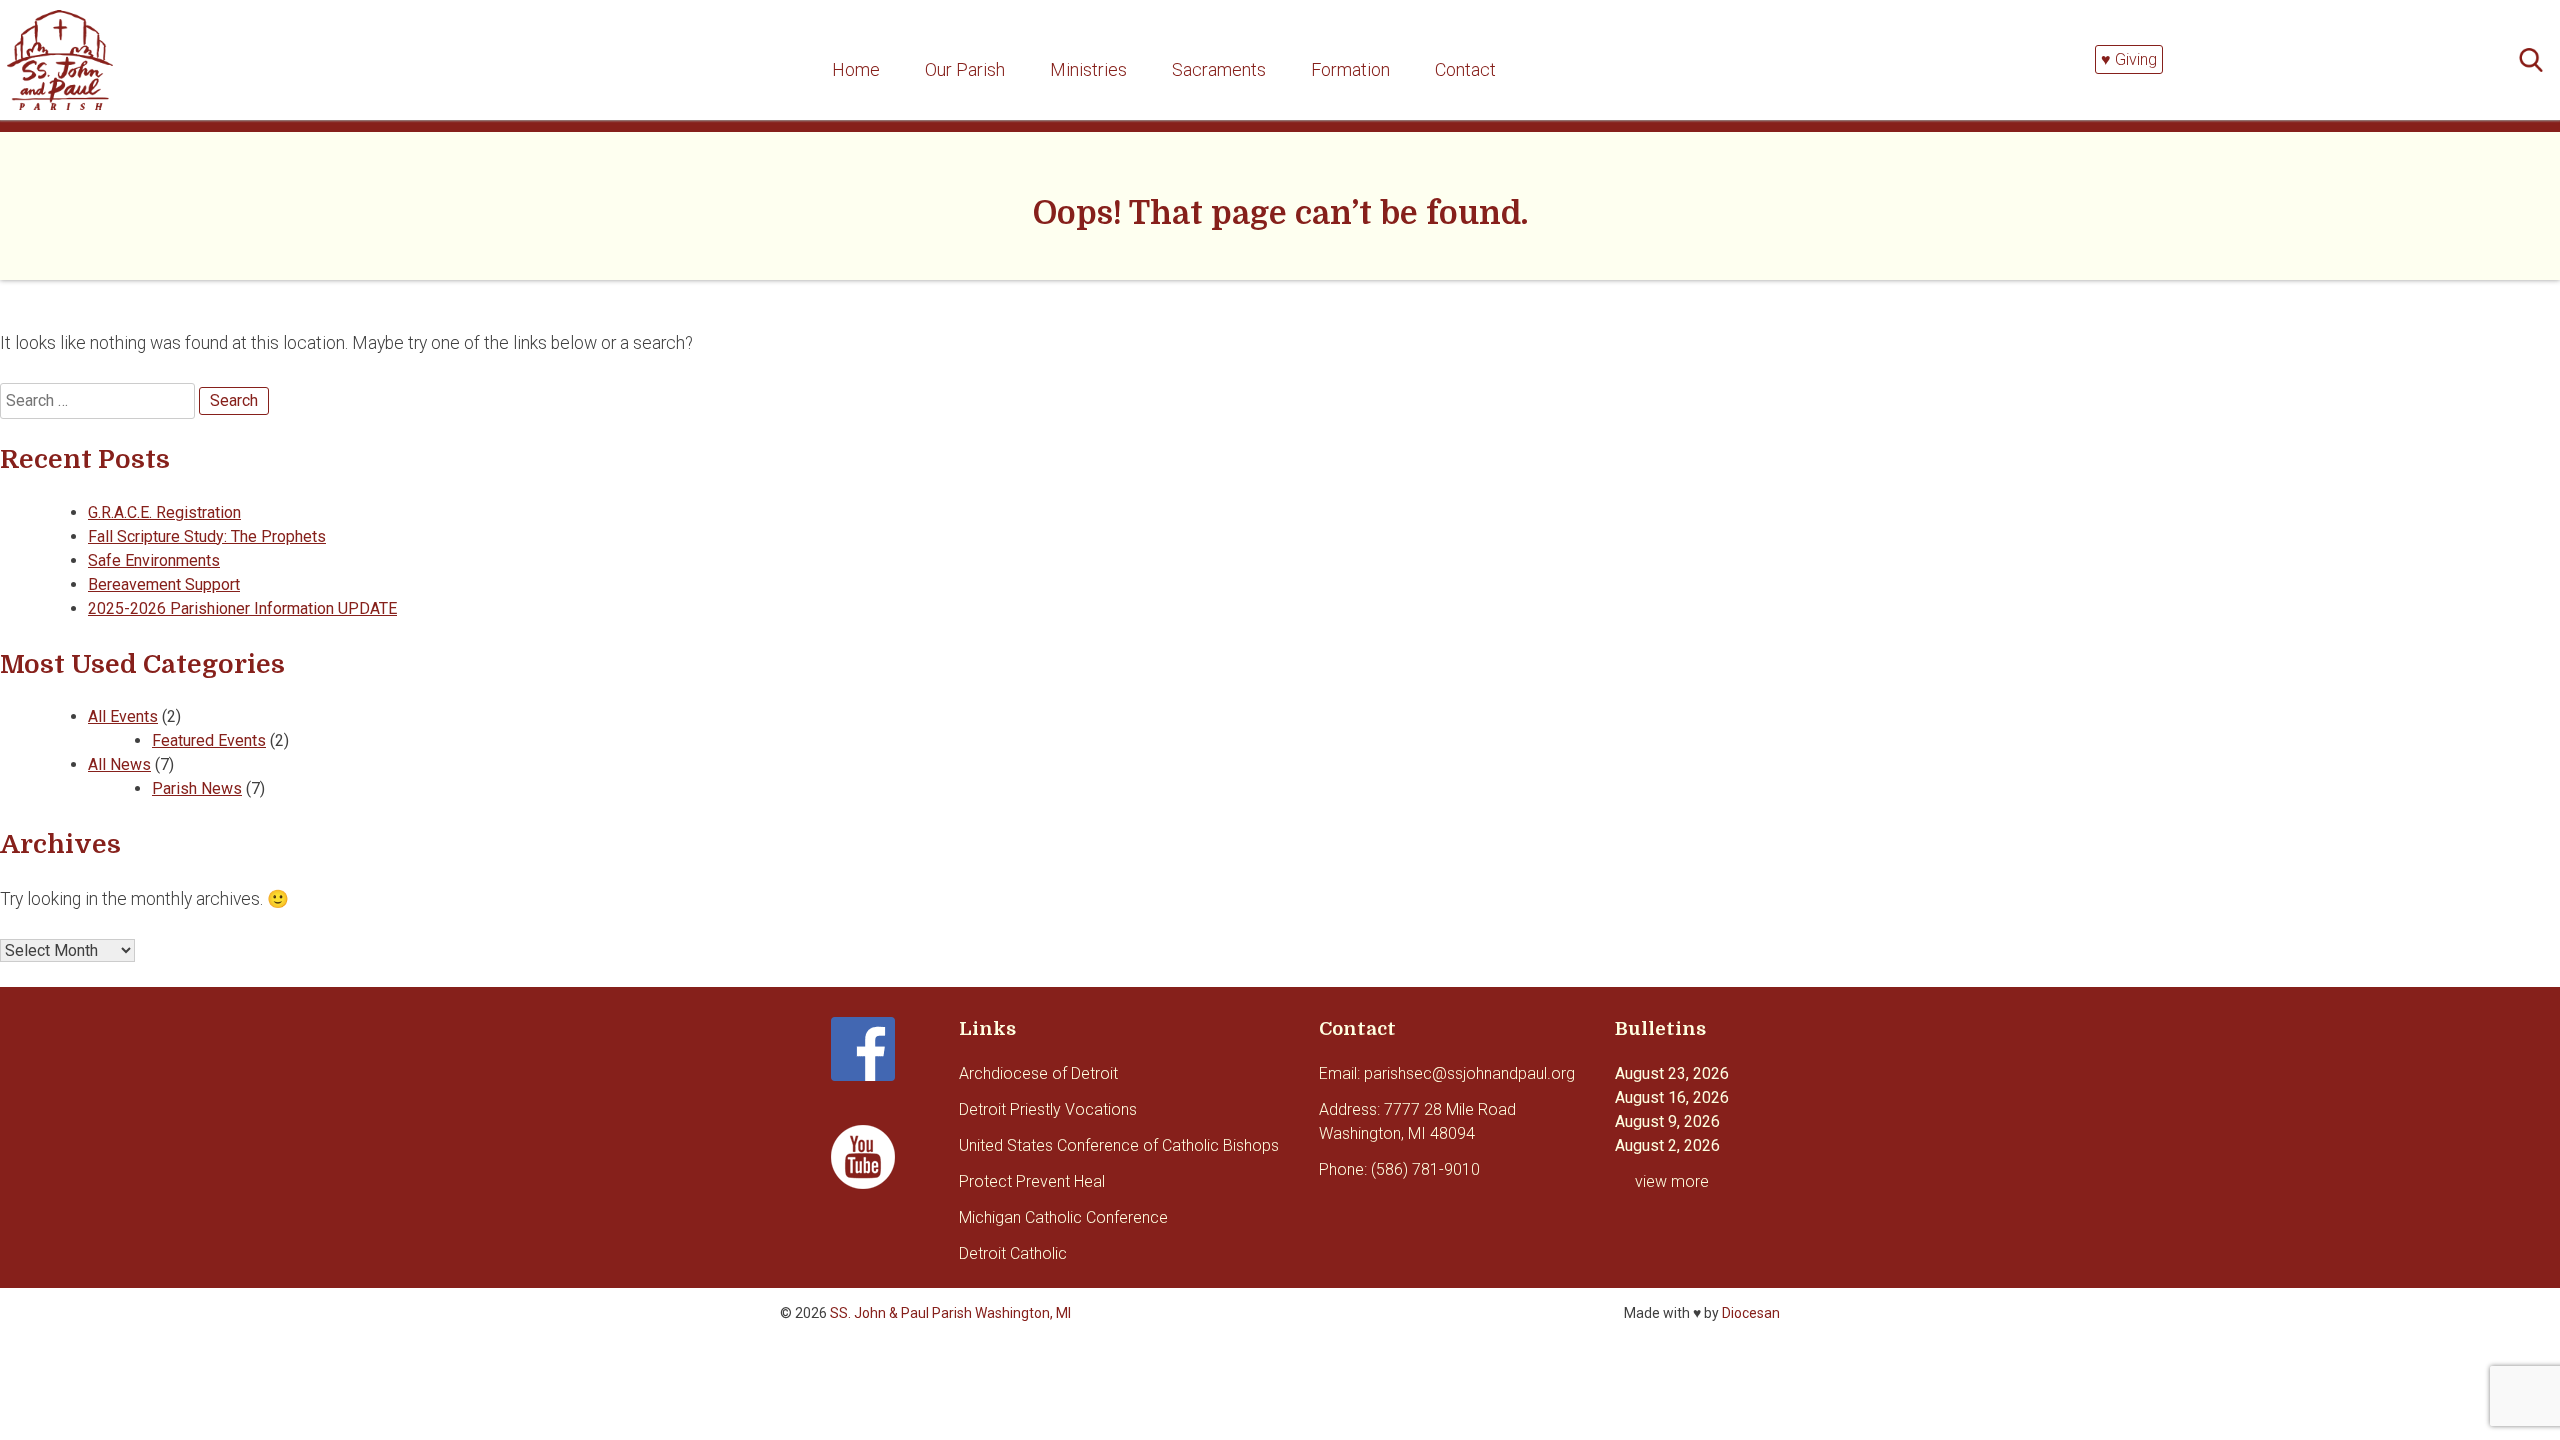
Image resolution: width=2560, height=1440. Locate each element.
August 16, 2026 (1672, 1097)
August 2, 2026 (1667, 1145)
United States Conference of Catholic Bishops (1119, 1145)
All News (119, 764)
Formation (1350, 69)
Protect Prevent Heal (1032, 1181)
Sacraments (1219, 69)
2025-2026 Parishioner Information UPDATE (242, 608)
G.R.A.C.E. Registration (164, 512)
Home (856, 69)
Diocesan (1751, 1313)
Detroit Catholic (1013, 1253)
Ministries (1088, 69)
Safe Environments (154, 560)
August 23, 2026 (1672, 1073)
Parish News (197, 788)
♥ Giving (2129, 59)
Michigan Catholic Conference (1063, 1217)
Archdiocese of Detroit (1038, 1073)
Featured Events (209, 740)
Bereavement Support (164, 584)
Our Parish (965, 69)
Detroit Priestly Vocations (1048, 1109)
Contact (1465, 69)
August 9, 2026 (1667, 1121)
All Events (123, 716)
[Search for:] (2537, 60)
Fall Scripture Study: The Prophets (207, 536)
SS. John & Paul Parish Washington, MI (950, 1313)
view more (1672, 1181)
